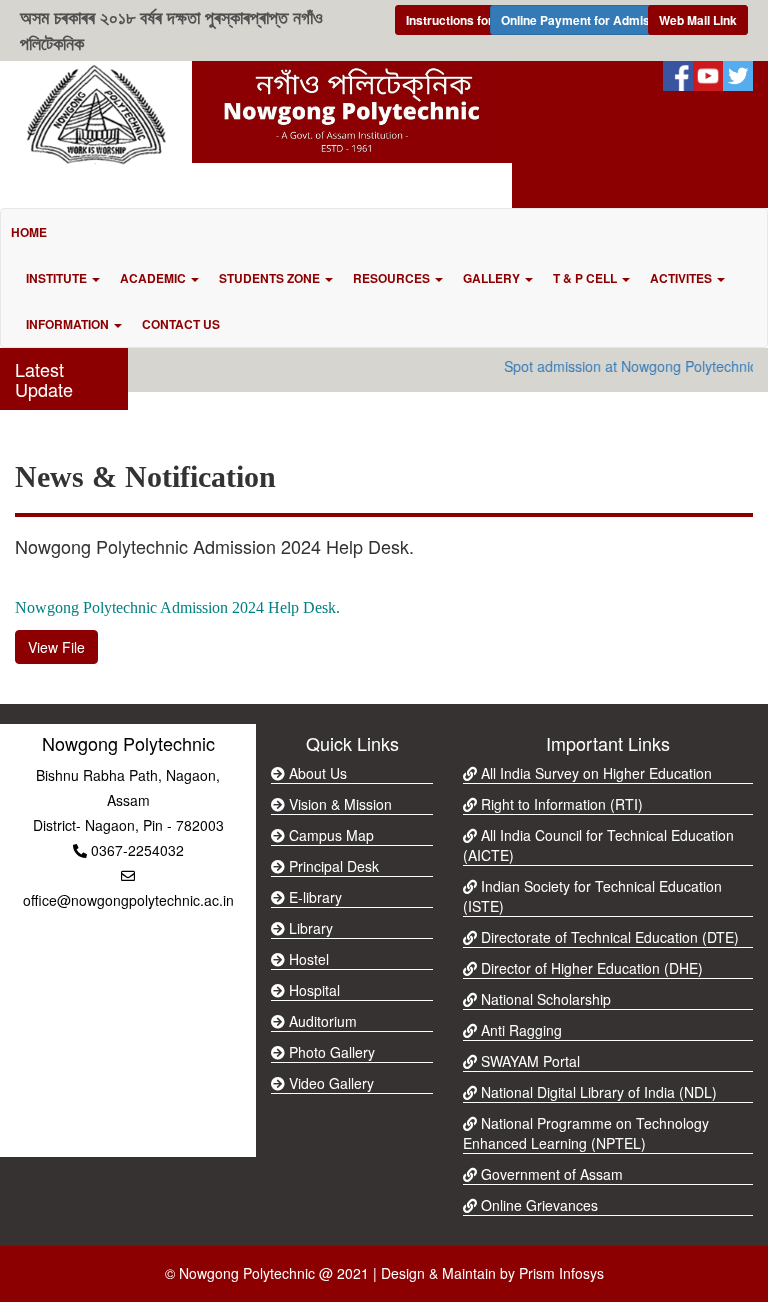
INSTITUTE (58, 278)
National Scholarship (544, 999)
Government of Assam (550, 1174)
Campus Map (329, 835)
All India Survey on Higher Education (594, 773)
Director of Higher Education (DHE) (590, 968)
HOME (29, 232)
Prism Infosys (561, 1273)
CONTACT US (181, 324)
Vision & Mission (338, 804)
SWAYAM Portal (528, 1061)
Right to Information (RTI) (560, 804)
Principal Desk (332, 866)
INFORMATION (69, 324)
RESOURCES (393, 278)
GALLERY (493, 278)
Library (309, 928)
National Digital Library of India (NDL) (597, 1092)
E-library (313, 897)
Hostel (307, 959)
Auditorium (321, 1021)
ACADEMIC (154, 278)
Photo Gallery (330, 1052)
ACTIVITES (682, 278)
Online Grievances (537, 1205)
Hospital (312, 990)
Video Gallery (329, 1083)
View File (56, 647)
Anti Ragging (519, 1030)
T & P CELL (586, 278)
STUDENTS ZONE (271, 278)
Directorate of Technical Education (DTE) (608, 937)
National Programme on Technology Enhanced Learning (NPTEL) (586, 1133)
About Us (316, 773)
